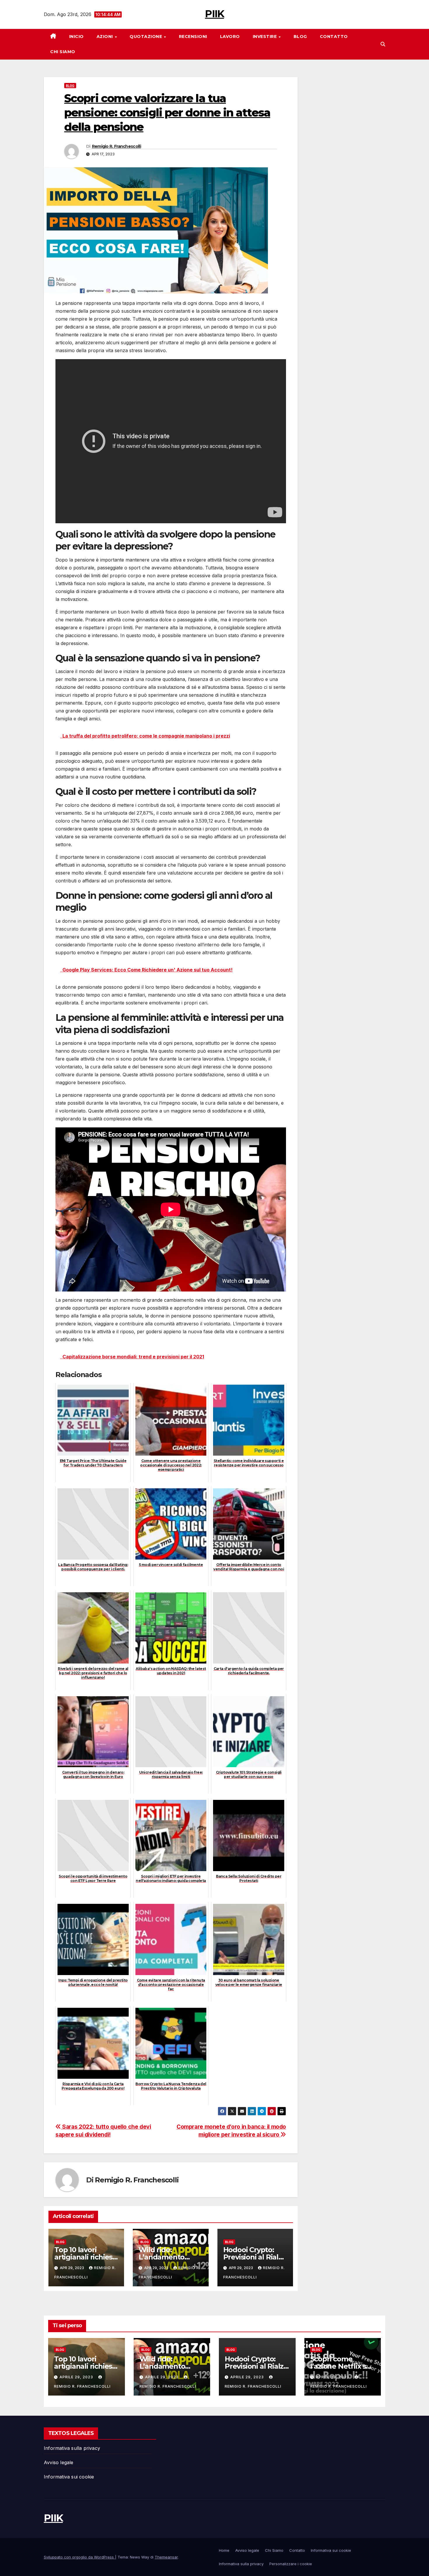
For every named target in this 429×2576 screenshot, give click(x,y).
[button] (383, 44)
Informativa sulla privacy (72, 2448)
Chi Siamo (63, 52)
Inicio (76, 36)
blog (70, 86)
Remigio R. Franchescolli (116, 146)
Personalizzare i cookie (291, 2564)
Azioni (105, 36)
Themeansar (166, 2557)
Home (224, 2550)
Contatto (334, 36)
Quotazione (147, 36)
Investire (265, 36)
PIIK (214, 14)
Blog (300, 36)
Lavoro (230, 36)
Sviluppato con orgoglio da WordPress (79, 2557)
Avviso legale (59, 2462)
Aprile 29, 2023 (77, 2377)
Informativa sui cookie (69, 2477)
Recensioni (193, 36)
